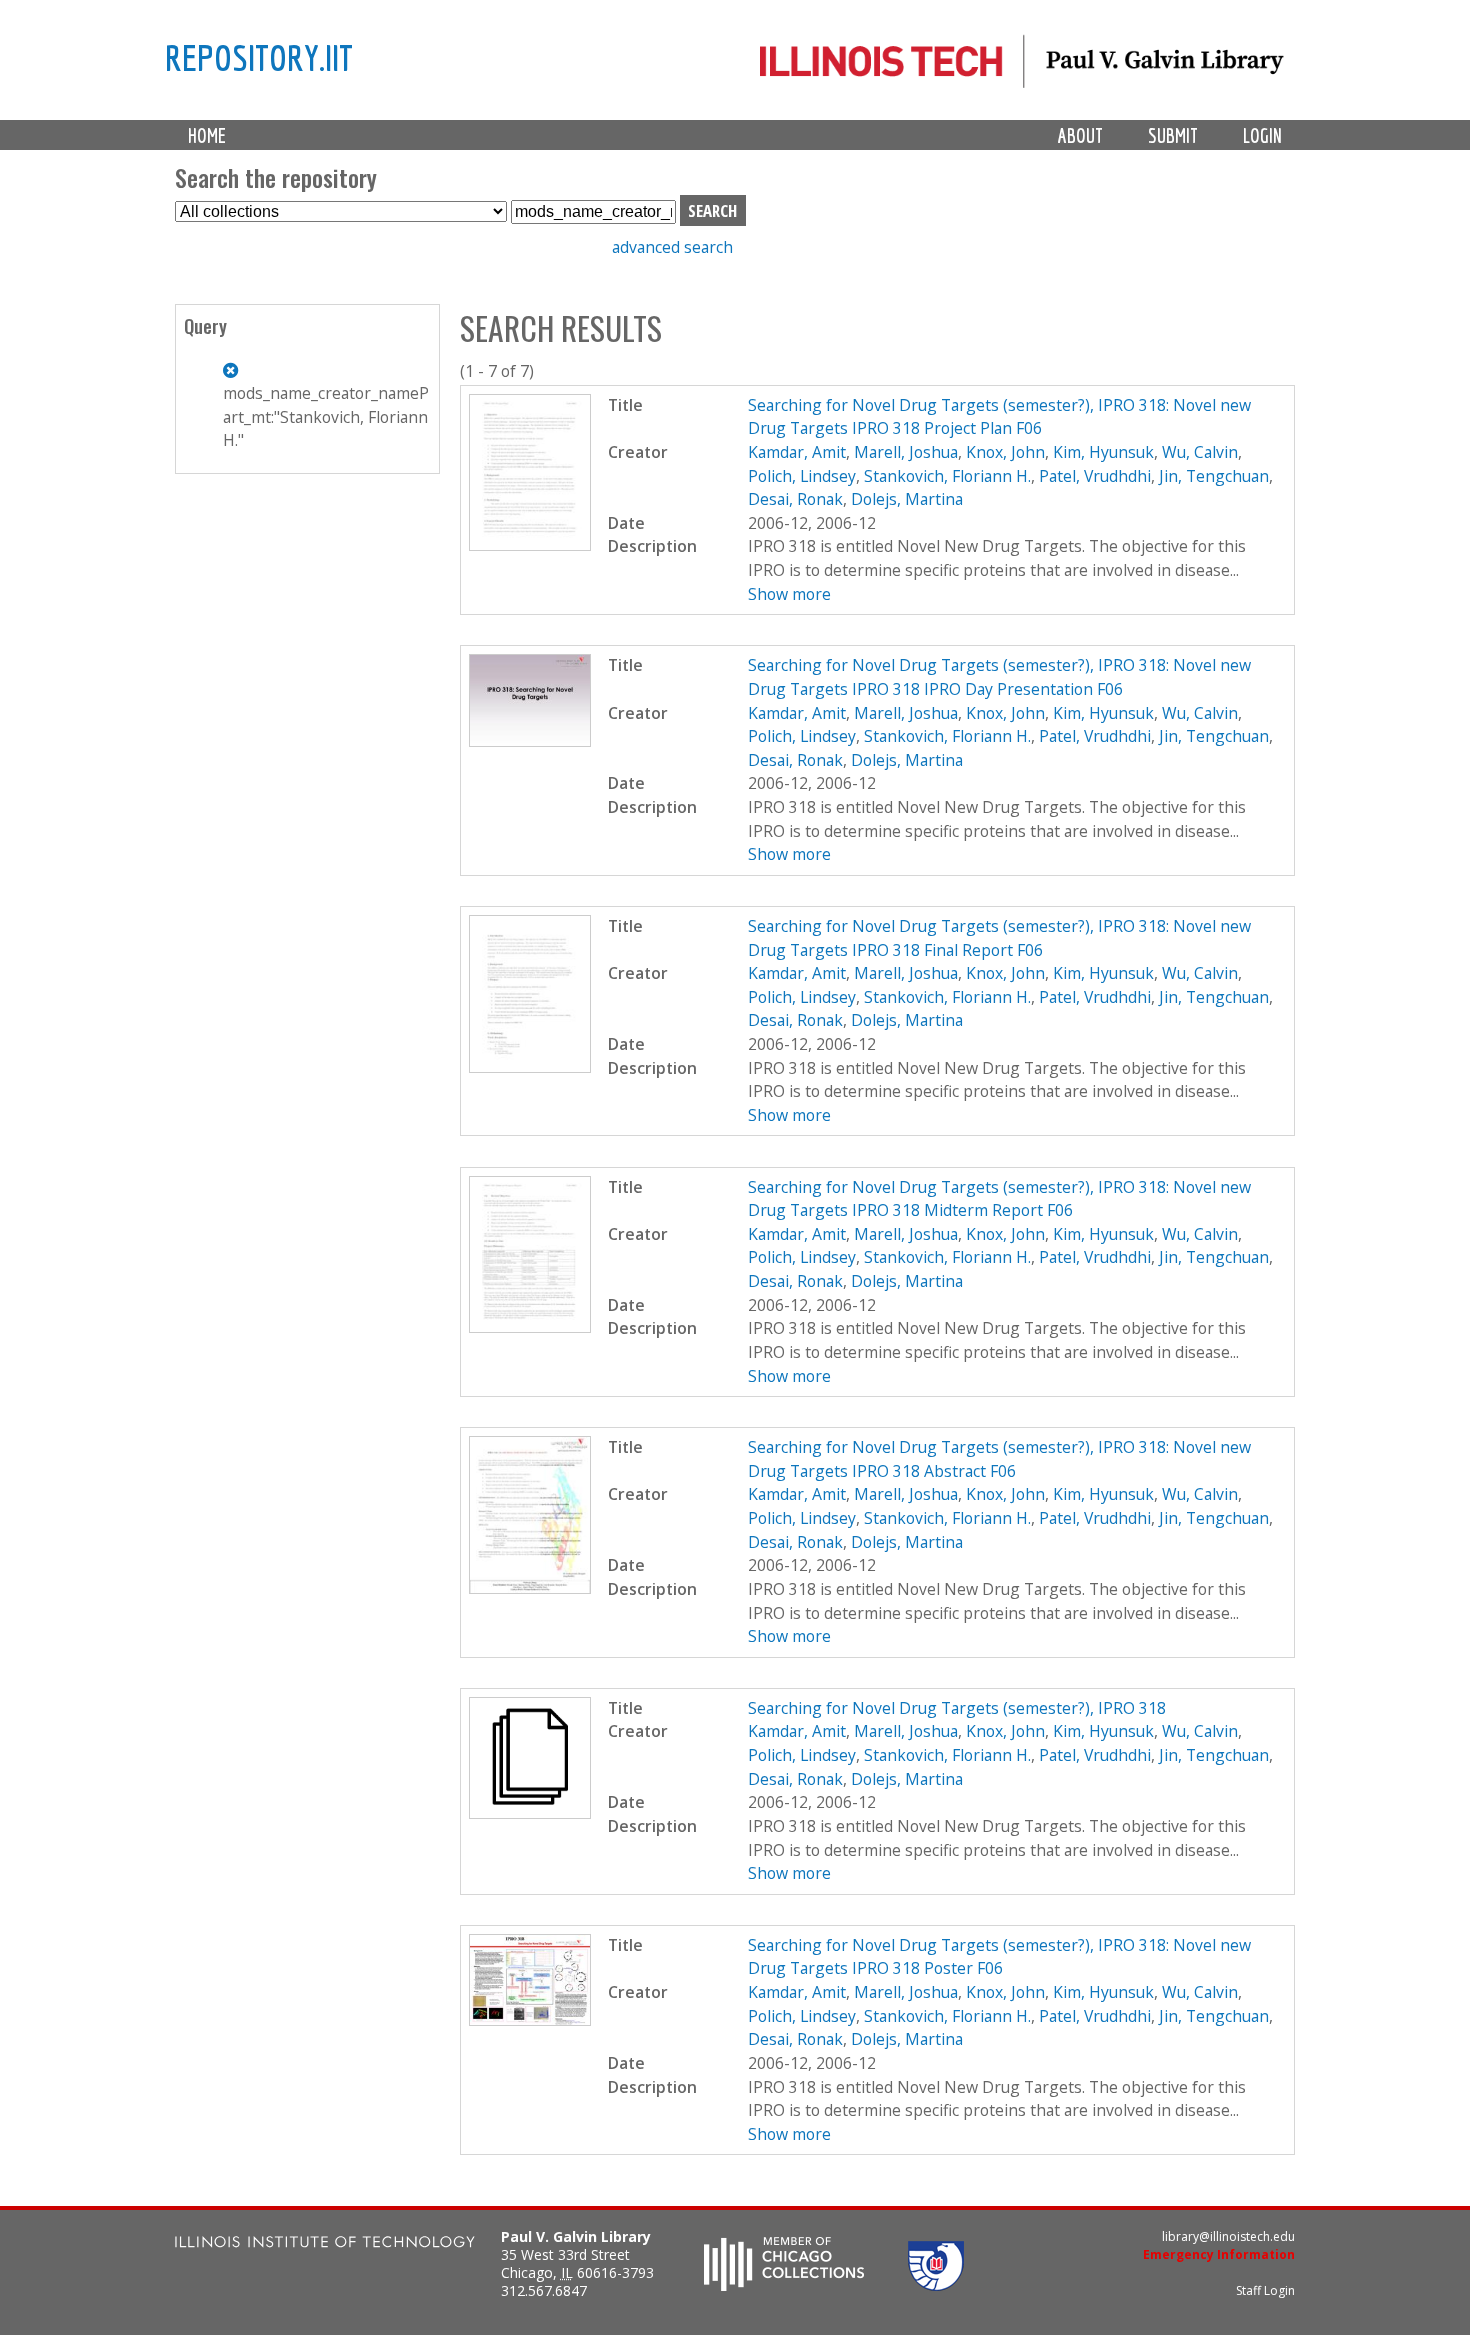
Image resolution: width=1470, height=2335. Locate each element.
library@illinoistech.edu (1228, 2236)
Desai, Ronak (795, 499)
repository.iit (259, 57)
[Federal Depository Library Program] (936, 2285)
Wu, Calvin (1200, 452)
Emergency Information (1219, 2254)
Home (207, 135)
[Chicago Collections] (784, 2285)
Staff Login (1265, 2290)
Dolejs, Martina (907, 499)
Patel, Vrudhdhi (1095, 476)
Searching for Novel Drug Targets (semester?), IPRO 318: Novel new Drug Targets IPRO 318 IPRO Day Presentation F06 (999, 677)
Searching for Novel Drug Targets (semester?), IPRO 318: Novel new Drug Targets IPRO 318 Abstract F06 (999, 1459)
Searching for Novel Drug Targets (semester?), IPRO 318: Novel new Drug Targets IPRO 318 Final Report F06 (999, 938)
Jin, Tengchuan (1214, 476)
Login (1262, 135)
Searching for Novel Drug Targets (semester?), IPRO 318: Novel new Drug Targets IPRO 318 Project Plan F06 (999, 417)
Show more (789, 594)
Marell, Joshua (906, 452)
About (1080, 135)
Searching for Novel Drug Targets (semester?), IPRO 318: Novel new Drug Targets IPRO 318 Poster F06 (999, 1957)
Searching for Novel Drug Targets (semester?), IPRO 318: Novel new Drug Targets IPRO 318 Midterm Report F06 (999, 1199)
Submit (1173, 135)
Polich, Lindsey (802, 476)
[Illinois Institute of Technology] (325, 2244)
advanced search (672, 247)
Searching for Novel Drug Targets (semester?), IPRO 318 (957, 1708)
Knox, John (1005, 452)
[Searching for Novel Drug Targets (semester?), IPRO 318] (530, 1813)
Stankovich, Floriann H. (947, 476)
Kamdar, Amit (797, 452)
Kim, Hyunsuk (1103, 452)
